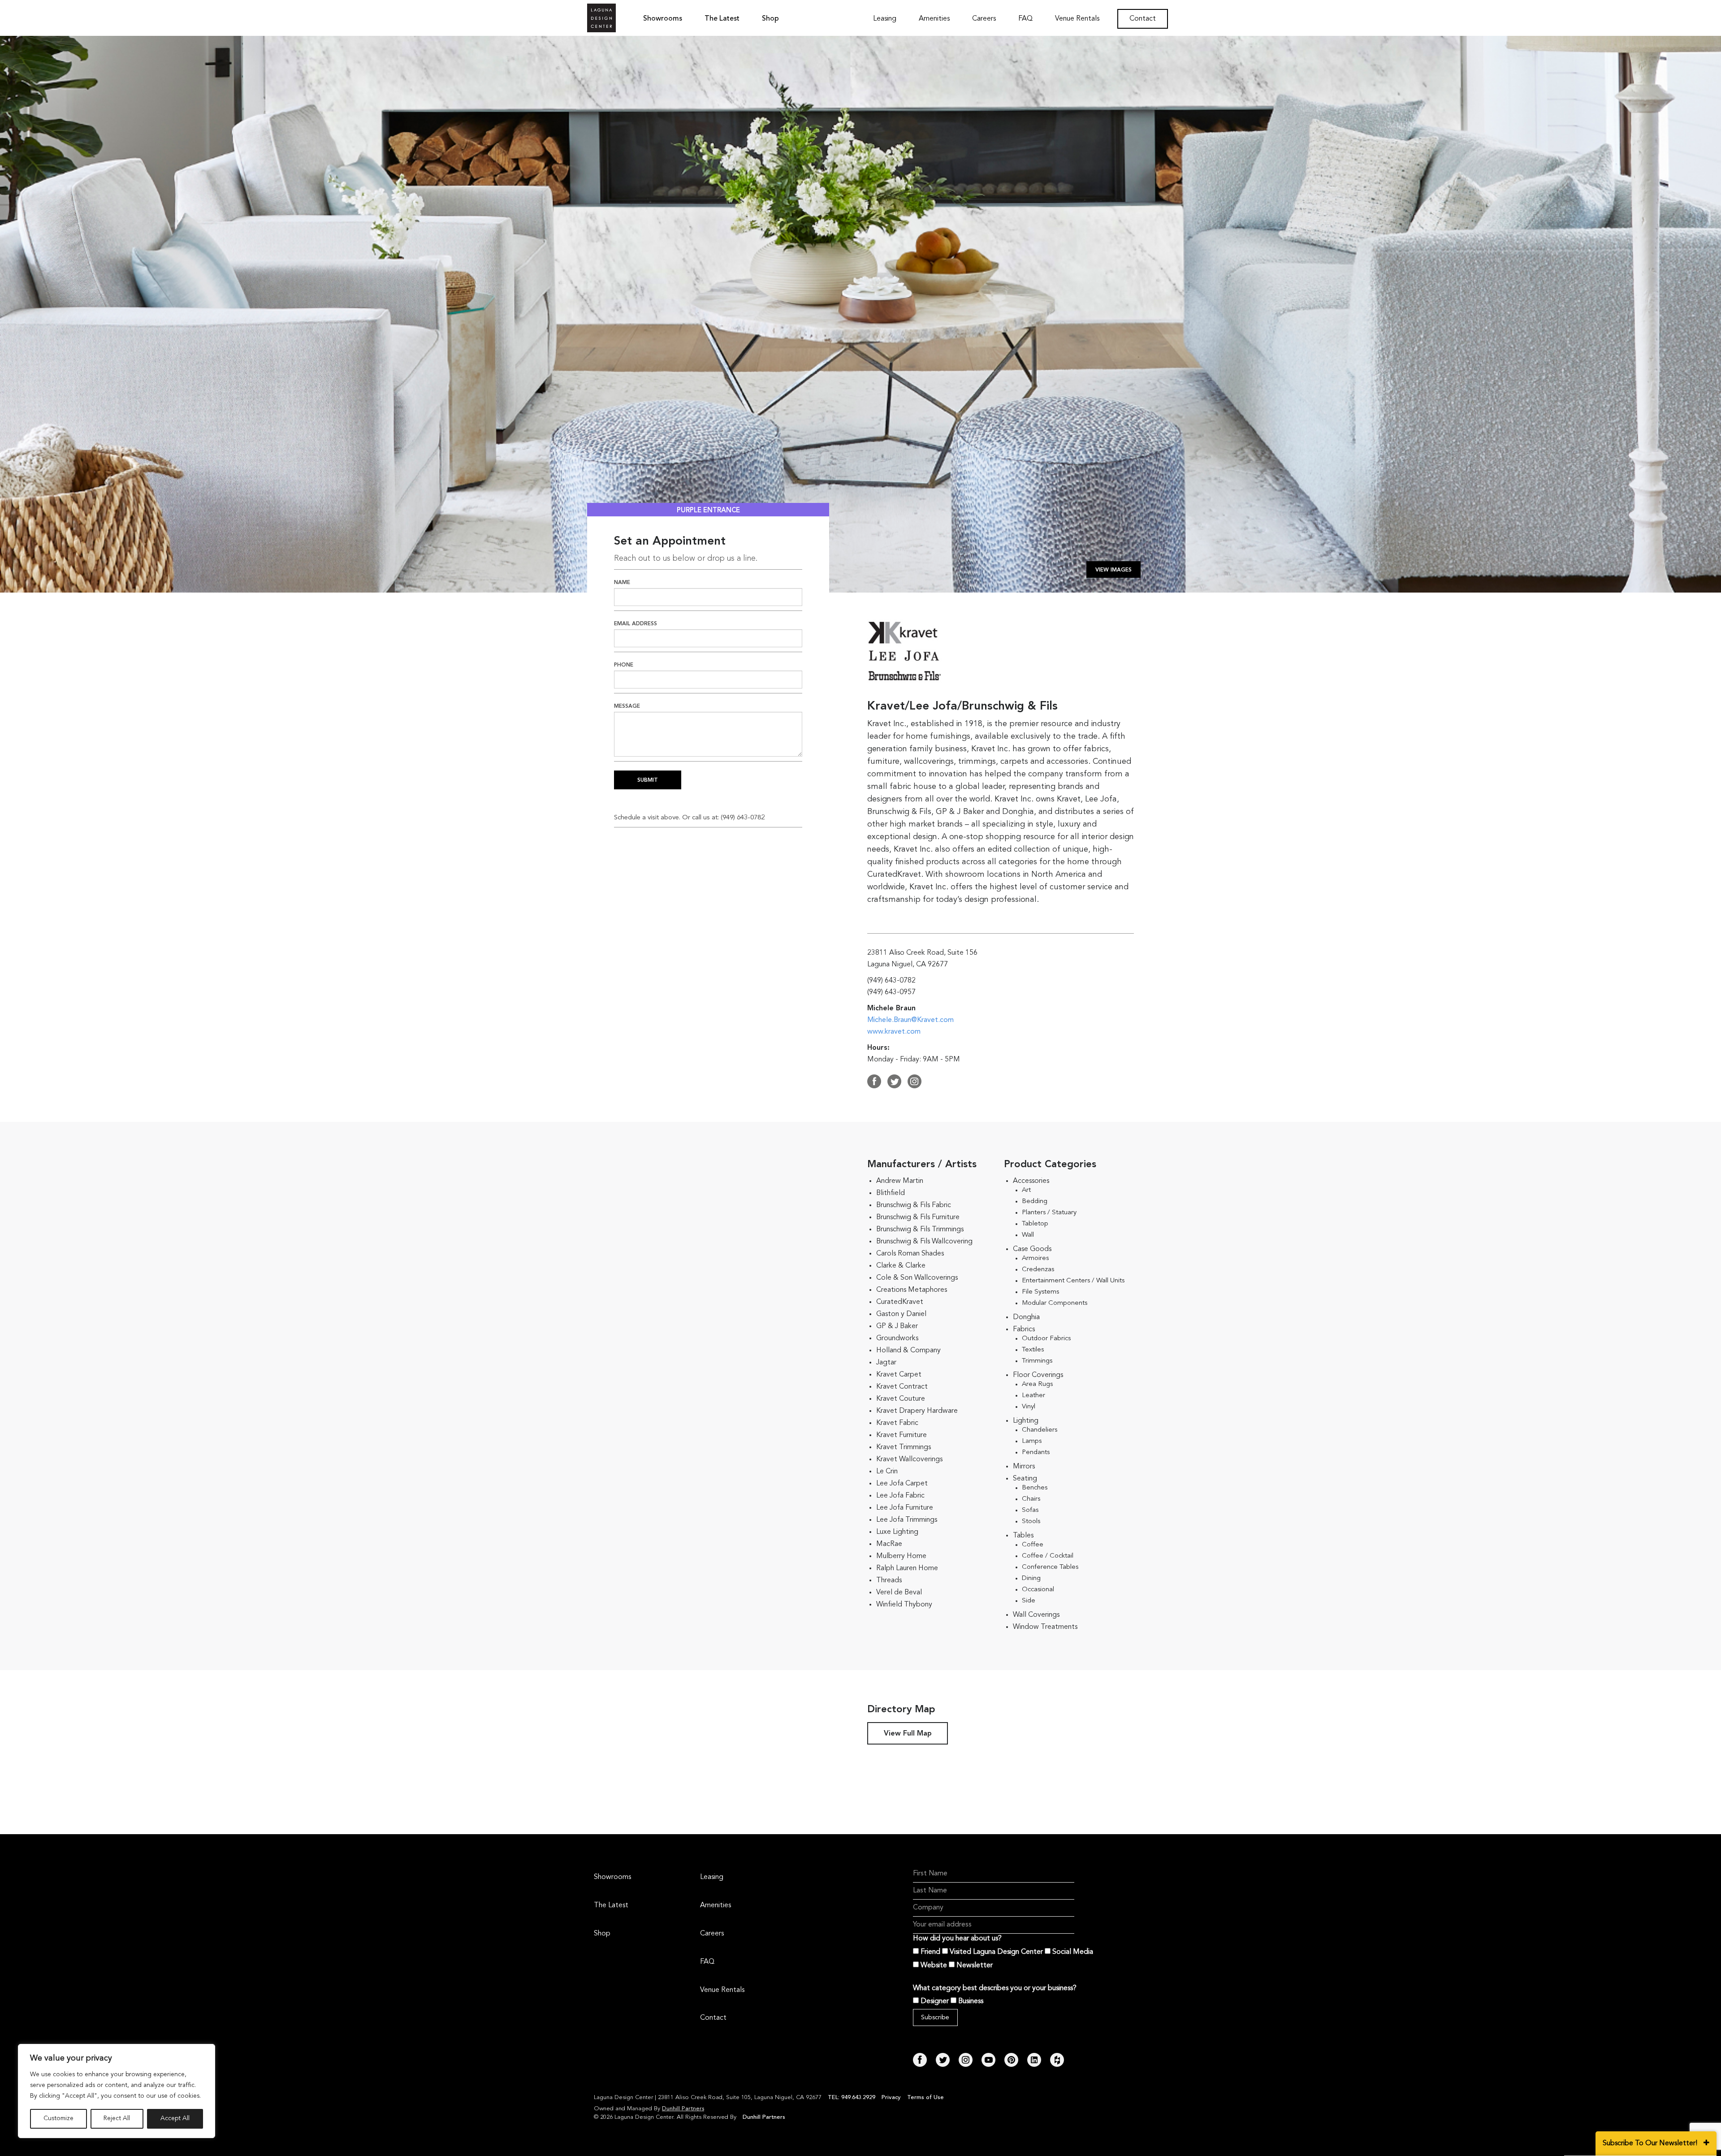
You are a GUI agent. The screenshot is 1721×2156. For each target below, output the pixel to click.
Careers (984, 19)
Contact (1143, 19)
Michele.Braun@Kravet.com (910, 1020)
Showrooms (663, 19)
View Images (1113, 570)
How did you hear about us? (957, 1939)
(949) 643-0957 (891, 992)
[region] (117, 2091)
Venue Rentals (1077, 19)
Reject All (117, 2119)
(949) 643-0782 (743, 818)
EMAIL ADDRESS (636, 624)
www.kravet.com (894, 1032)
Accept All (175, 2119)
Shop (770, 19)
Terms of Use (925, 2098)
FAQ (1025, 19)
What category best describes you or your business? (995, 1988)
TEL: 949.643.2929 (852, 2098)
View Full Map (908, 1734)
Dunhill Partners (683, 2109)
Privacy (891, 2098)
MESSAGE (627, 706)
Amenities (934, 19)
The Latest (722, 19)
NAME (622, 583)
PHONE (624, 665)
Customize (58, 2119)
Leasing (885, 19)
